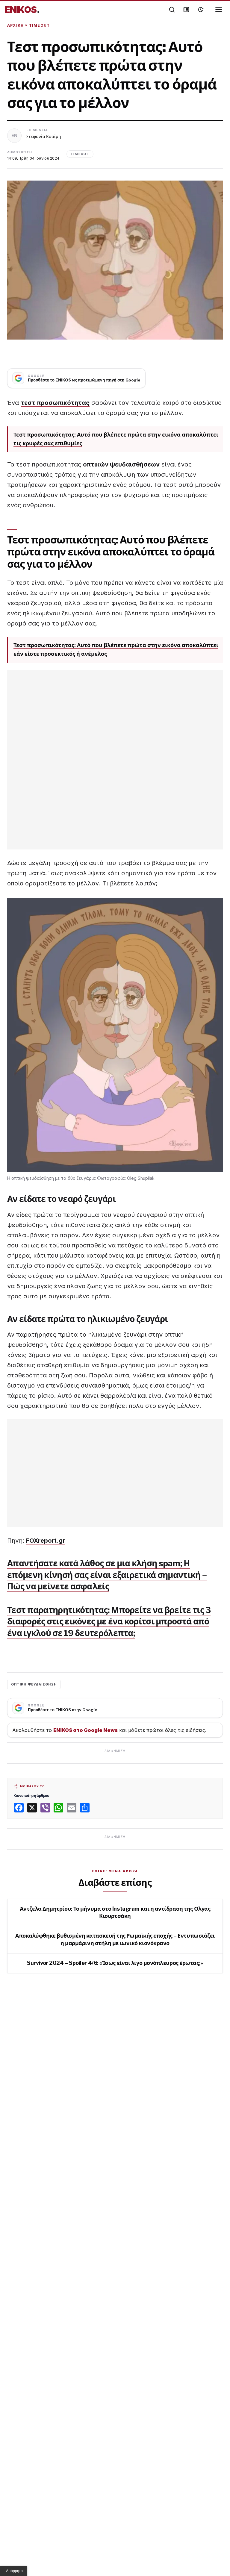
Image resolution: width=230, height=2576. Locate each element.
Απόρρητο (14, 2571)
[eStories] (201, 10)
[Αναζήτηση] (172, 10)
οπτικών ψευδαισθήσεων (121, 464)
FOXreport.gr (46, 1541)
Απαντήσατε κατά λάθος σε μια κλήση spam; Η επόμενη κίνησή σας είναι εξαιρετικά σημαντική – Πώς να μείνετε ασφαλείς (107, 1575)
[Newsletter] (186, 10)
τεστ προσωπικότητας (55, 403)
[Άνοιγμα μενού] (219, 10)
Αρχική (15, 25)
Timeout (39, 25)
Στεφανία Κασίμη (44, 136)
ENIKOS (22, 10)
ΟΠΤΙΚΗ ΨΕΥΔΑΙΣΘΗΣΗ (34, 1684)
